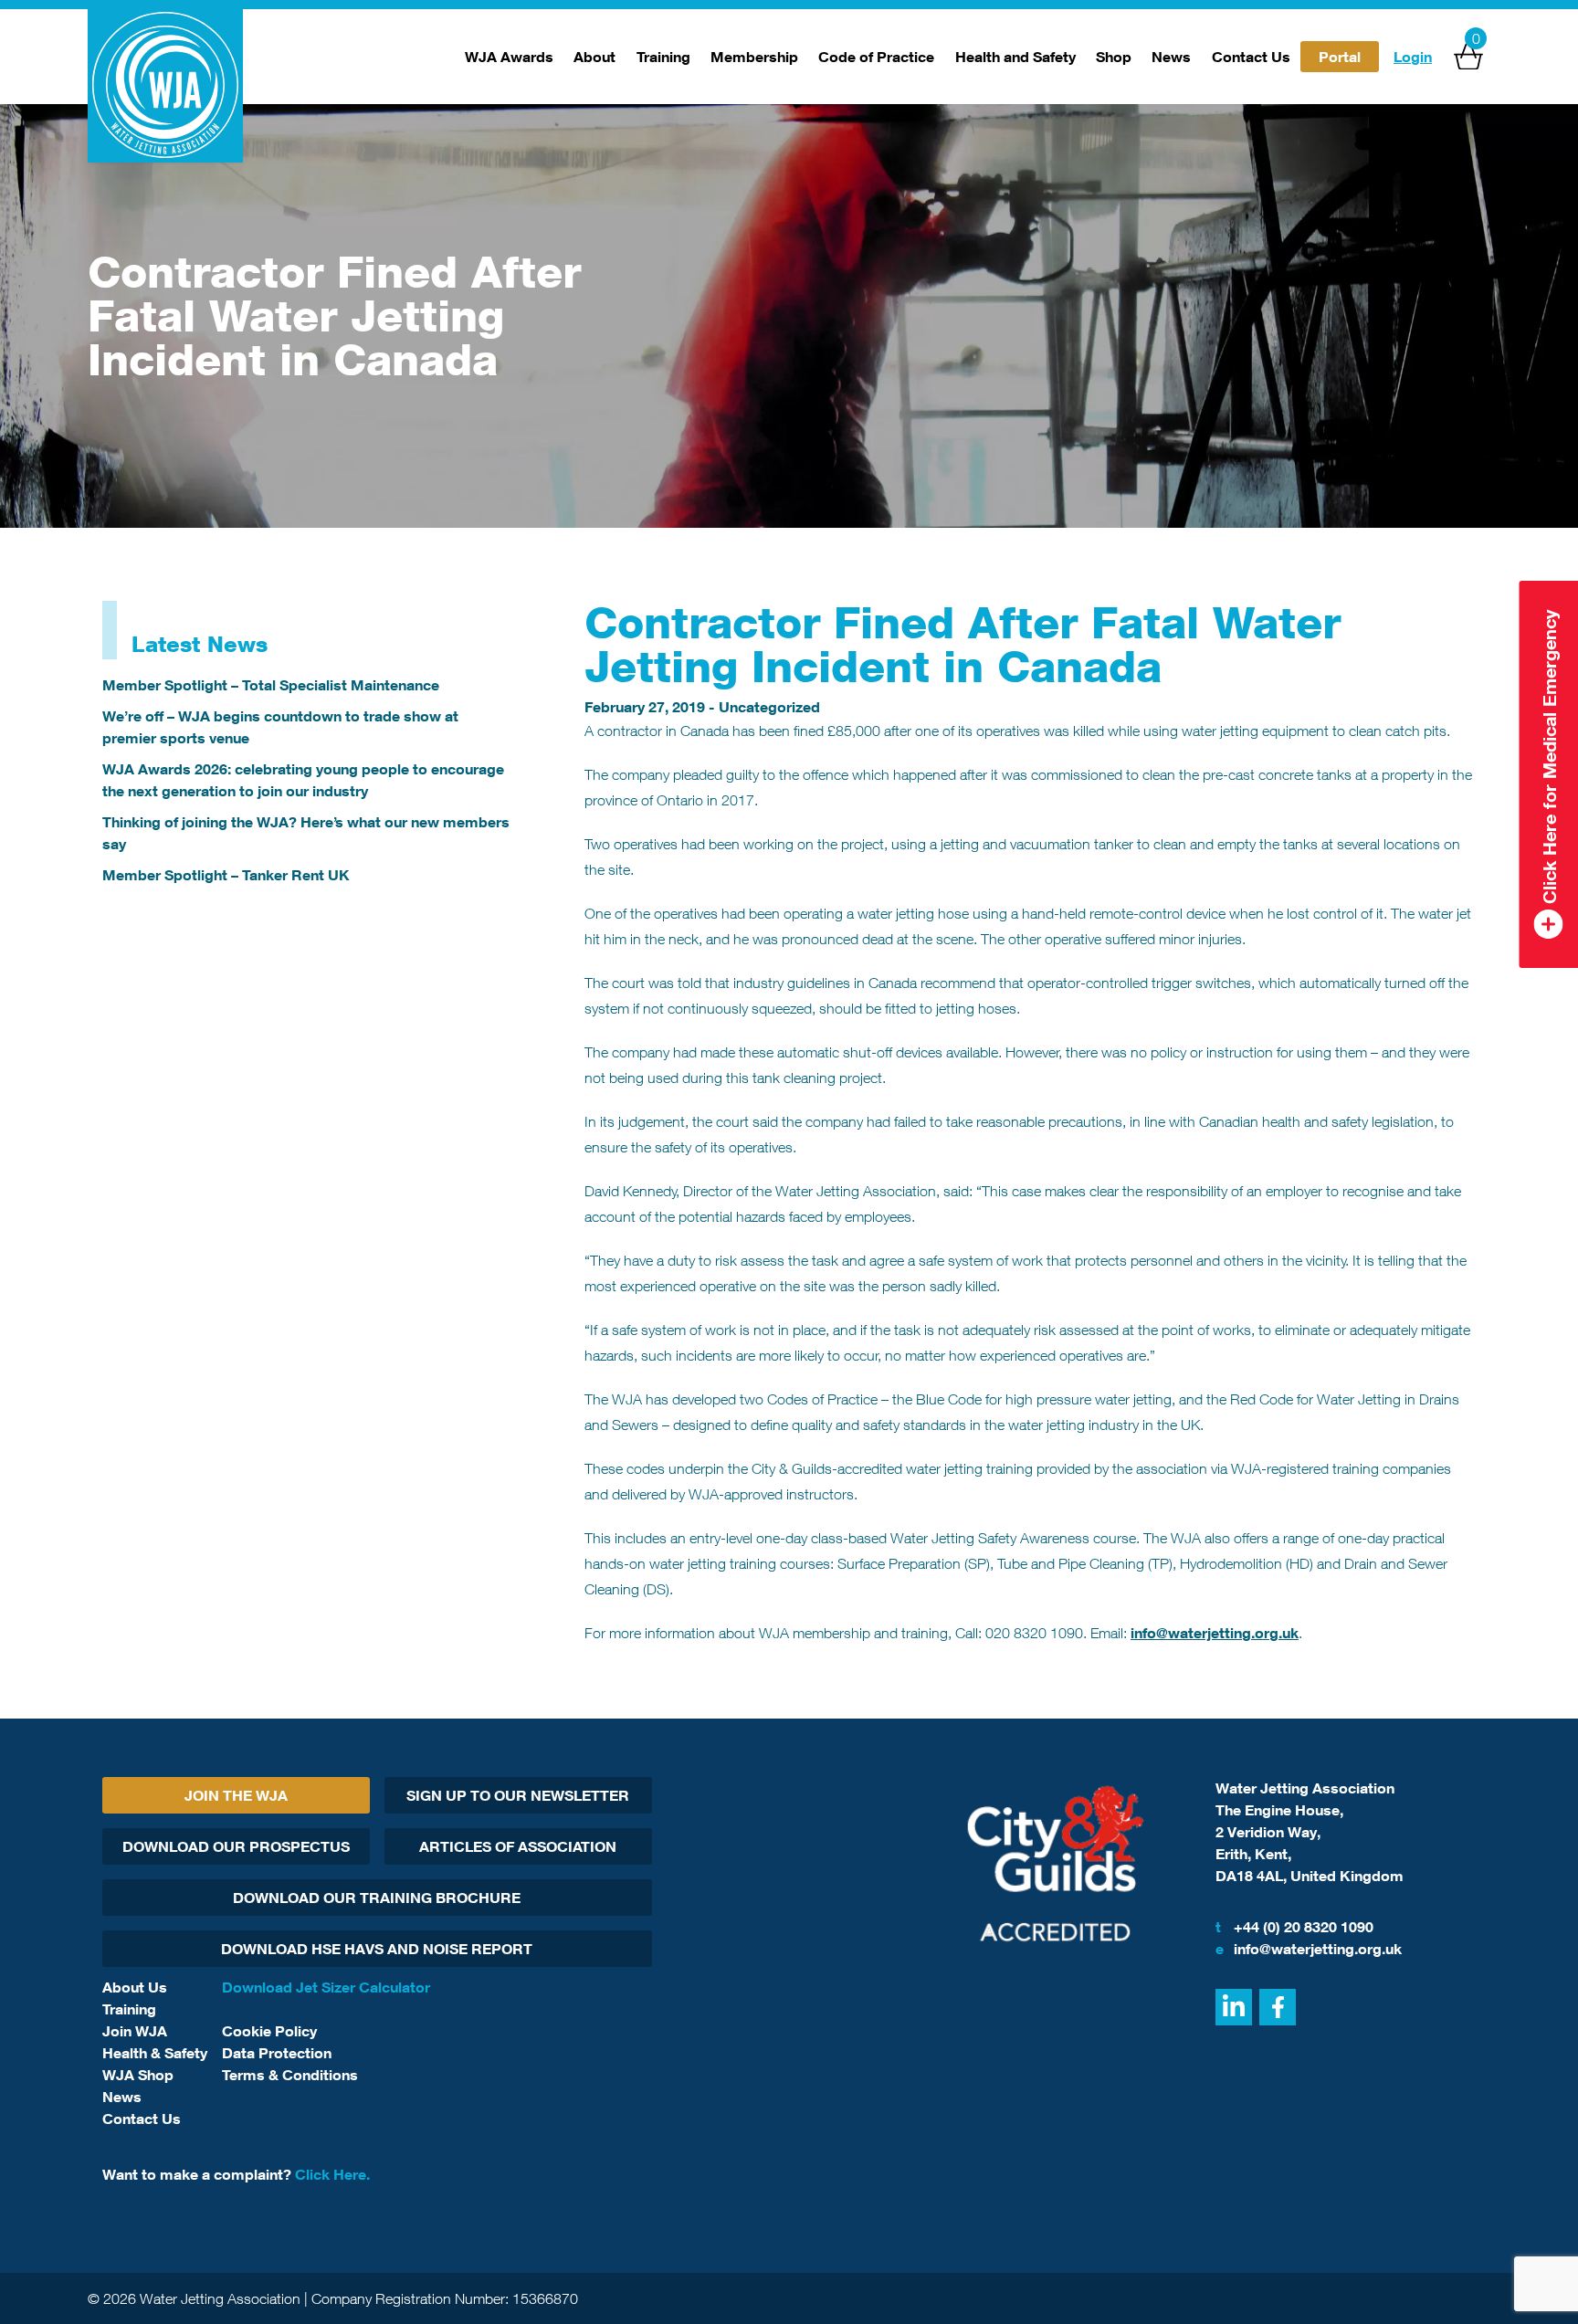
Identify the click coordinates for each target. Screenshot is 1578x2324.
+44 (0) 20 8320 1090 (1294, 1927)
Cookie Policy (269, 2031)
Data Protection (277, 2053)
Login (1413, 57)
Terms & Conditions (290, 2075)
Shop (1114, 57)
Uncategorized (769, 707)
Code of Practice (876, 57)
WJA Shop (138, 2075)
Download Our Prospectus (236, 1846)
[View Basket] (1468, 57)
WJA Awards (509, 57)
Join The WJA (236, 1795)
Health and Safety (1015, 57)
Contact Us (1251, 57)
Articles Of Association (518, 1846)
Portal (1340, 57)
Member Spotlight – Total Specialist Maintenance (271, 685)
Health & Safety (155, 2053)
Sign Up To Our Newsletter (518, 1795)
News (1171, 57)
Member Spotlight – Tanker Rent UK (226, 875)
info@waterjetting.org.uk (1215, 1633)
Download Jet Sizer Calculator (326, 1987)
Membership (754, 57)
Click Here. (332, 2174)
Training (663, 57)
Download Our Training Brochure (377, 1898)
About (594, 57)
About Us (135, 1987)
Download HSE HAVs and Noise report (377, 1949)
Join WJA (135, 2031)
